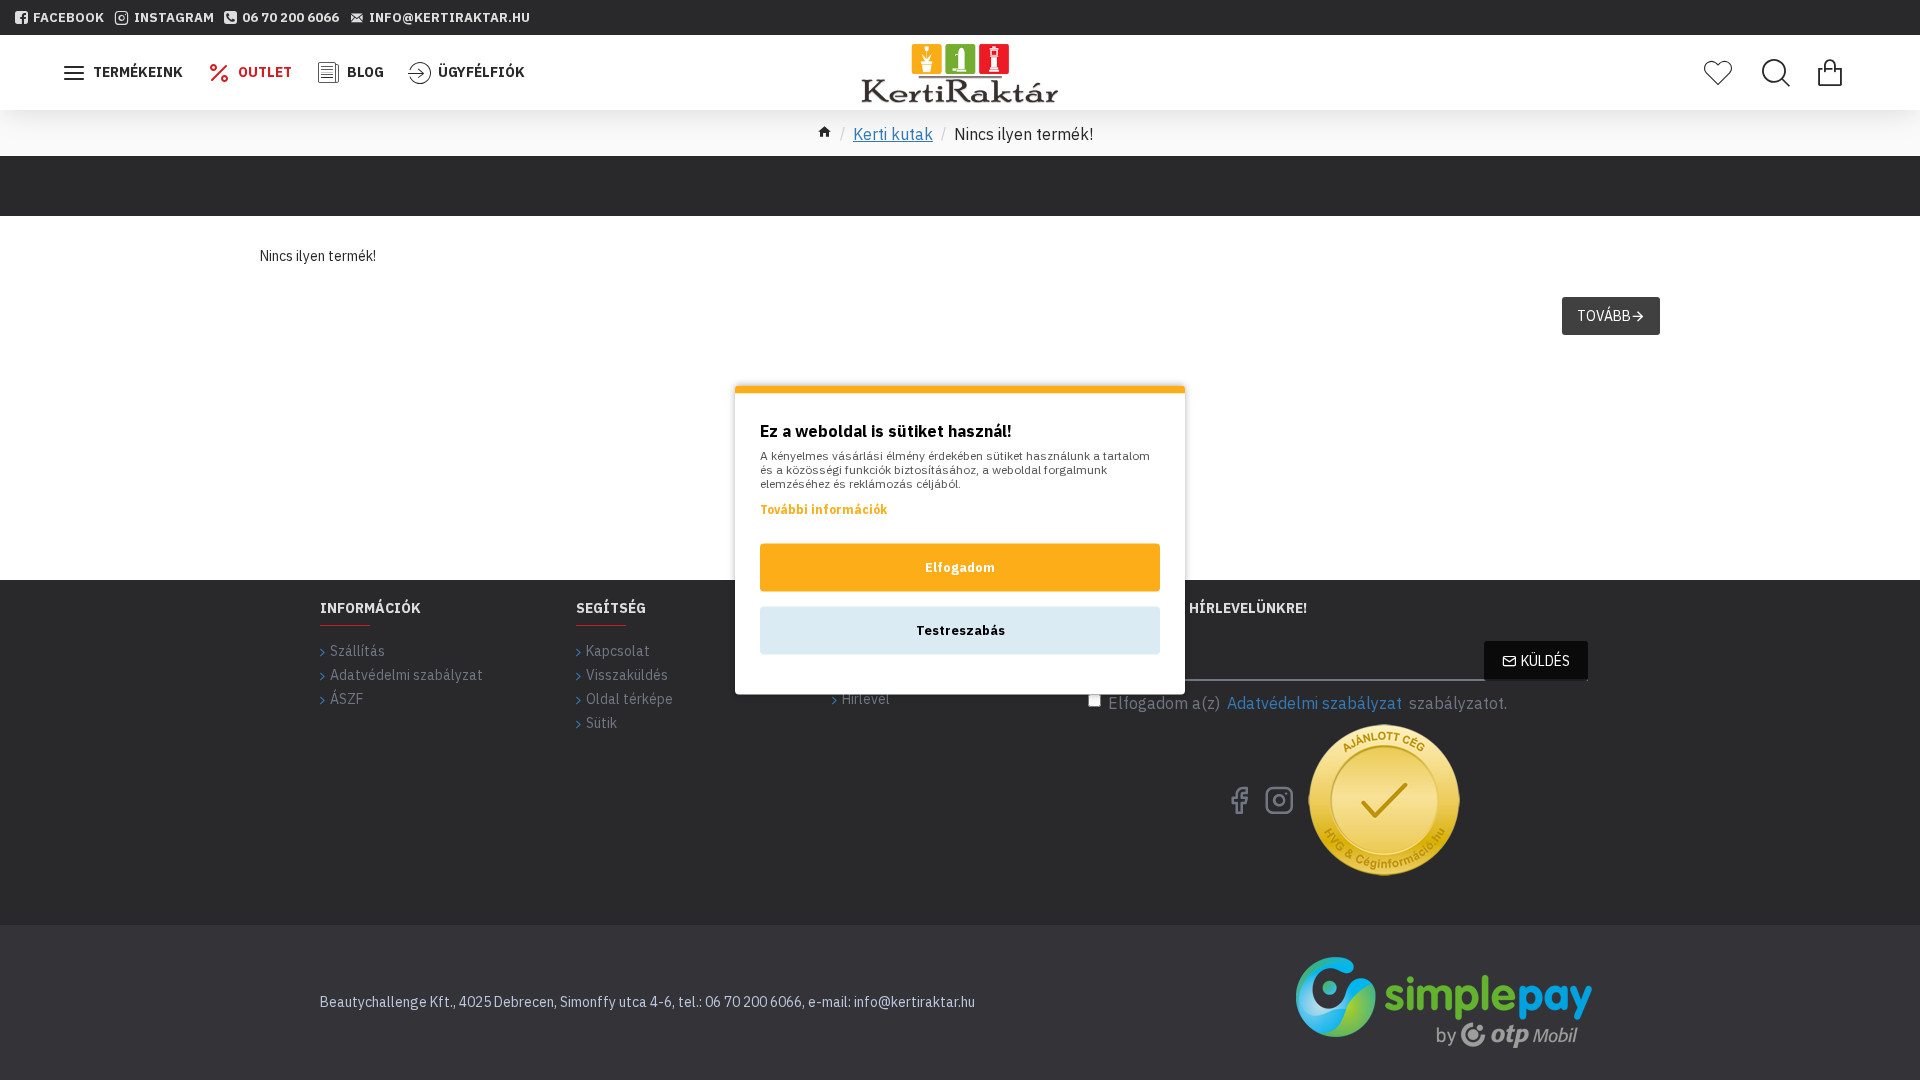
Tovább (1604, 316)
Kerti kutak (893, 134)
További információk (823, 509)
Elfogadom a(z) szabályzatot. (1307, 703)
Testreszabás (960, 630)
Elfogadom (960, 567)
